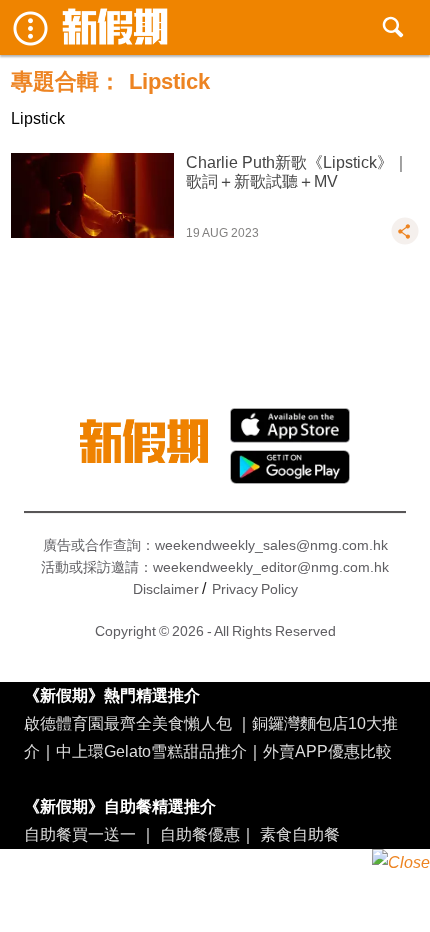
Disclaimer (166, 589)
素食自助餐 (300, 834)
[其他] (405, 240)
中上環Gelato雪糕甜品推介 (151, 751)
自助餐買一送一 (80, 834)
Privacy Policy (255, 589)
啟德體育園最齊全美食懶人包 (128, 723)
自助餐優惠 (200, 834)
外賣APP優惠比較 (327, 751)
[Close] (401, 863)
